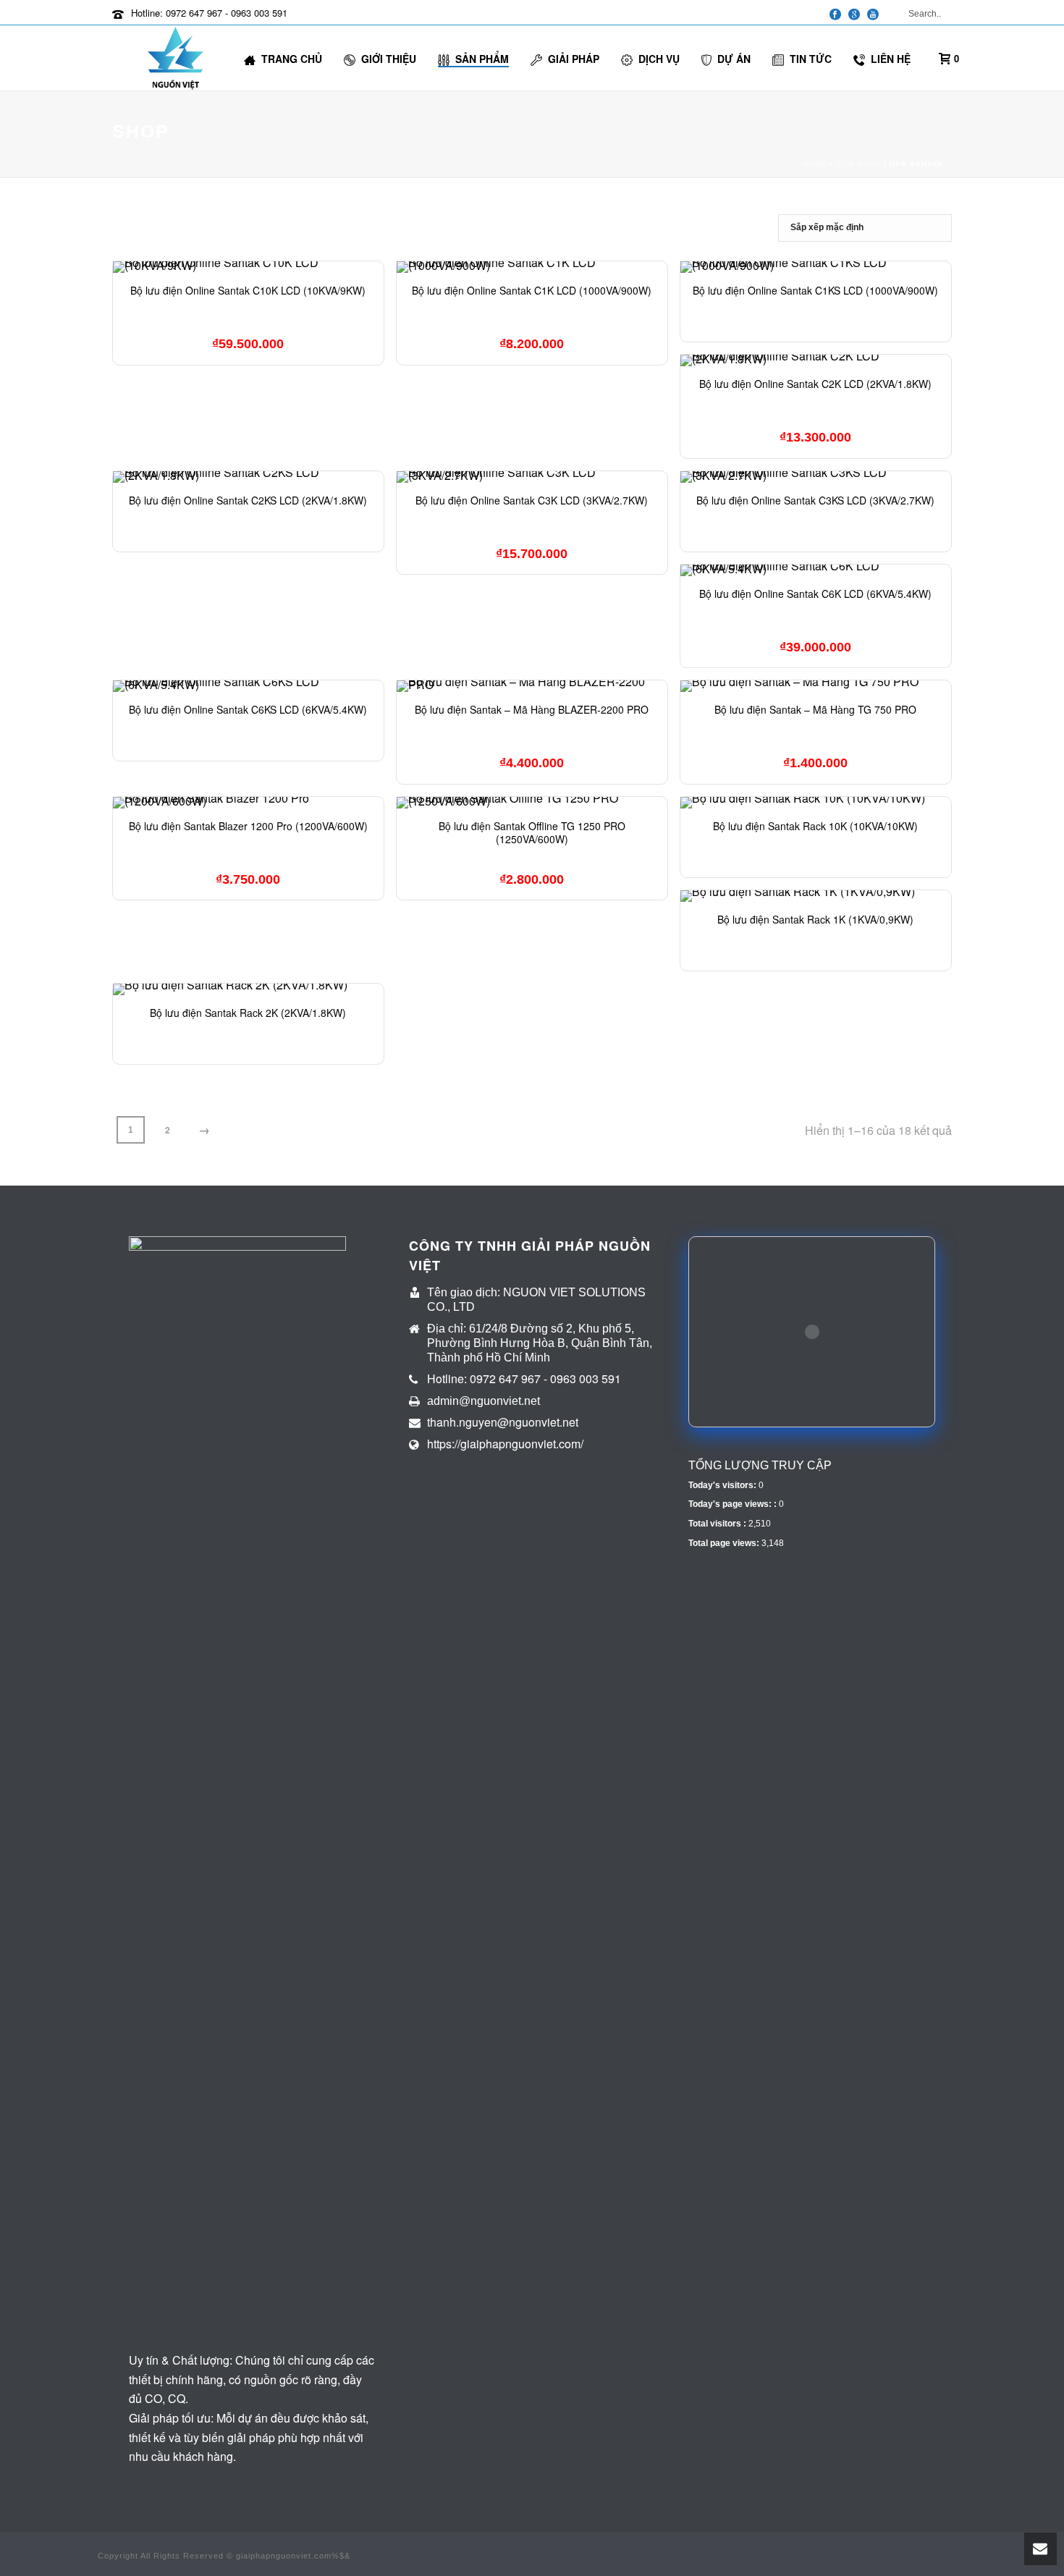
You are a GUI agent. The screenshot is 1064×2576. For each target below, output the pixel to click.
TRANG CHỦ (292, 59)
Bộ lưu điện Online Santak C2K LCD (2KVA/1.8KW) (815, 384)
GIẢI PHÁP (574, 59)
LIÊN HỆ (891, 59)
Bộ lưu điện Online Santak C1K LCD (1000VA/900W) (532, 290)
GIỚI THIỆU (389, 59)
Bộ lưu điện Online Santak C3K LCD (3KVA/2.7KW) (532, 500)
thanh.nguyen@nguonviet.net (503, 1422)
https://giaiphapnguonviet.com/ (505, 1444)
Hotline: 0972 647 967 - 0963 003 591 (209, 13)
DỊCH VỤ (659, 59)
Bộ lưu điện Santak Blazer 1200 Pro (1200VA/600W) (248, 826)
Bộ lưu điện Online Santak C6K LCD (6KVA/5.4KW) (815, 594)
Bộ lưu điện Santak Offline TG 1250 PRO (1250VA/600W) (532, 832)
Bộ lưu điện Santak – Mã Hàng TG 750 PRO (815, 709)
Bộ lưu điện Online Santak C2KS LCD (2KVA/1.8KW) (248, 500)
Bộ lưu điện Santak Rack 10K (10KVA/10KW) (815, 826)
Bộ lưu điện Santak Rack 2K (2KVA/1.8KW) (248, 1013)
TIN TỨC (811, 59)
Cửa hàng (858, 164)
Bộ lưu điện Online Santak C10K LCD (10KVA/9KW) (248, 290)
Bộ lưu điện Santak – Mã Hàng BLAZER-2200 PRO (532, 709)
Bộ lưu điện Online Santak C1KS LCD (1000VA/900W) (815, 290)
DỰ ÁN (734, 59)
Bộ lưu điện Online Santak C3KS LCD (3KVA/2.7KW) (815, 500)
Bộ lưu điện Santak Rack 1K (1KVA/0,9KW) (815, 919)
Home (815, 164)
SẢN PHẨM (482, 59)
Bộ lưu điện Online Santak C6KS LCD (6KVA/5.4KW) (248, 709)
